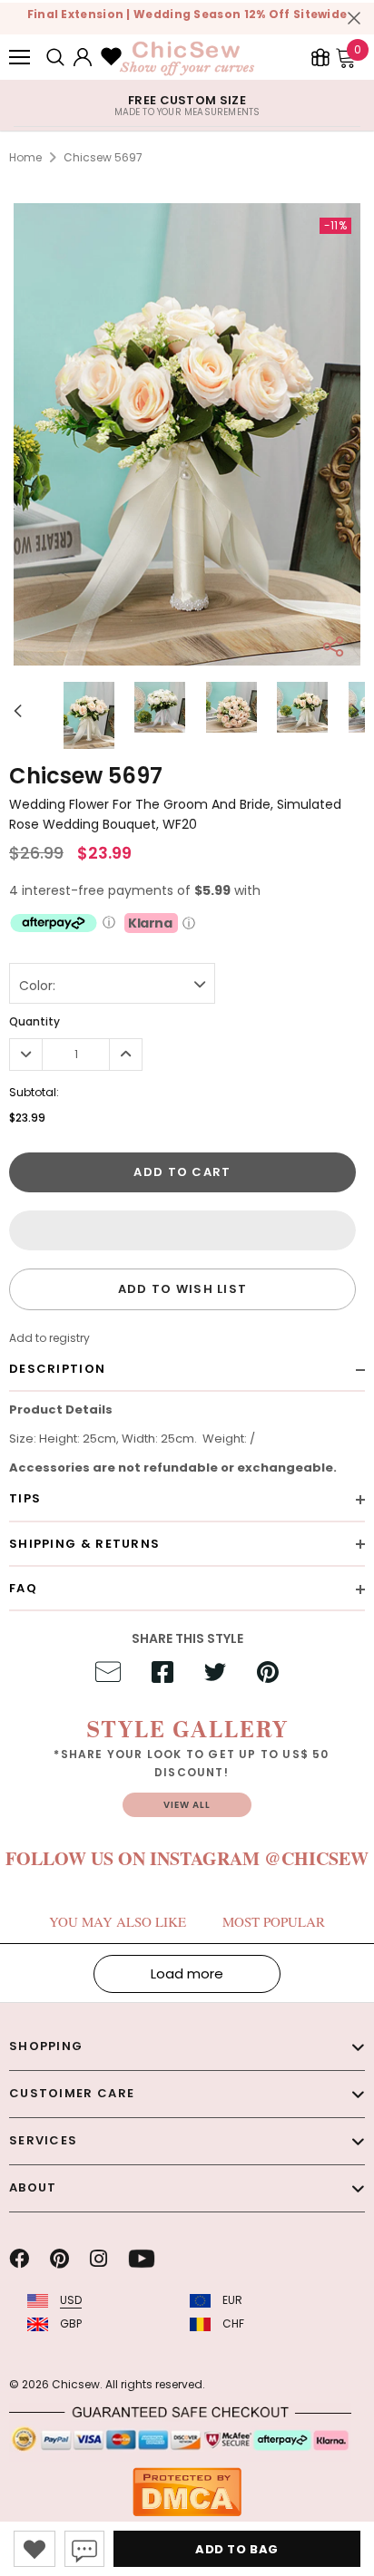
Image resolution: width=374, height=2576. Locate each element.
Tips (25, 1498)
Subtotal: (34, 1092)
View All (187, 1805)
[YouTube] (142, 2259)
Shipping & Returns (84, 1544)
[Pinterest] (59, 2259)
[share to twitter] (215, 1675)
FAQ (23, 1588)
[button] (182, 1230)
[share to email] (108, 1675)
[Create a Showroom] (320, 57)
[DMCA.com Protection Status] (187, 2491)
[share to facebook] (162, 1675)
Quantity (34, 1021)
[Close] (354, 18)
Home (25, 157)
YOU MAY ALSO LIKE (118, 1921)
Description (57, 1369)
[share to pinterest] (268, 1675)
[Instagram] (98, 2259)
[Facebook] (19, 2259)
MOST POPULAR (274, 1921)
